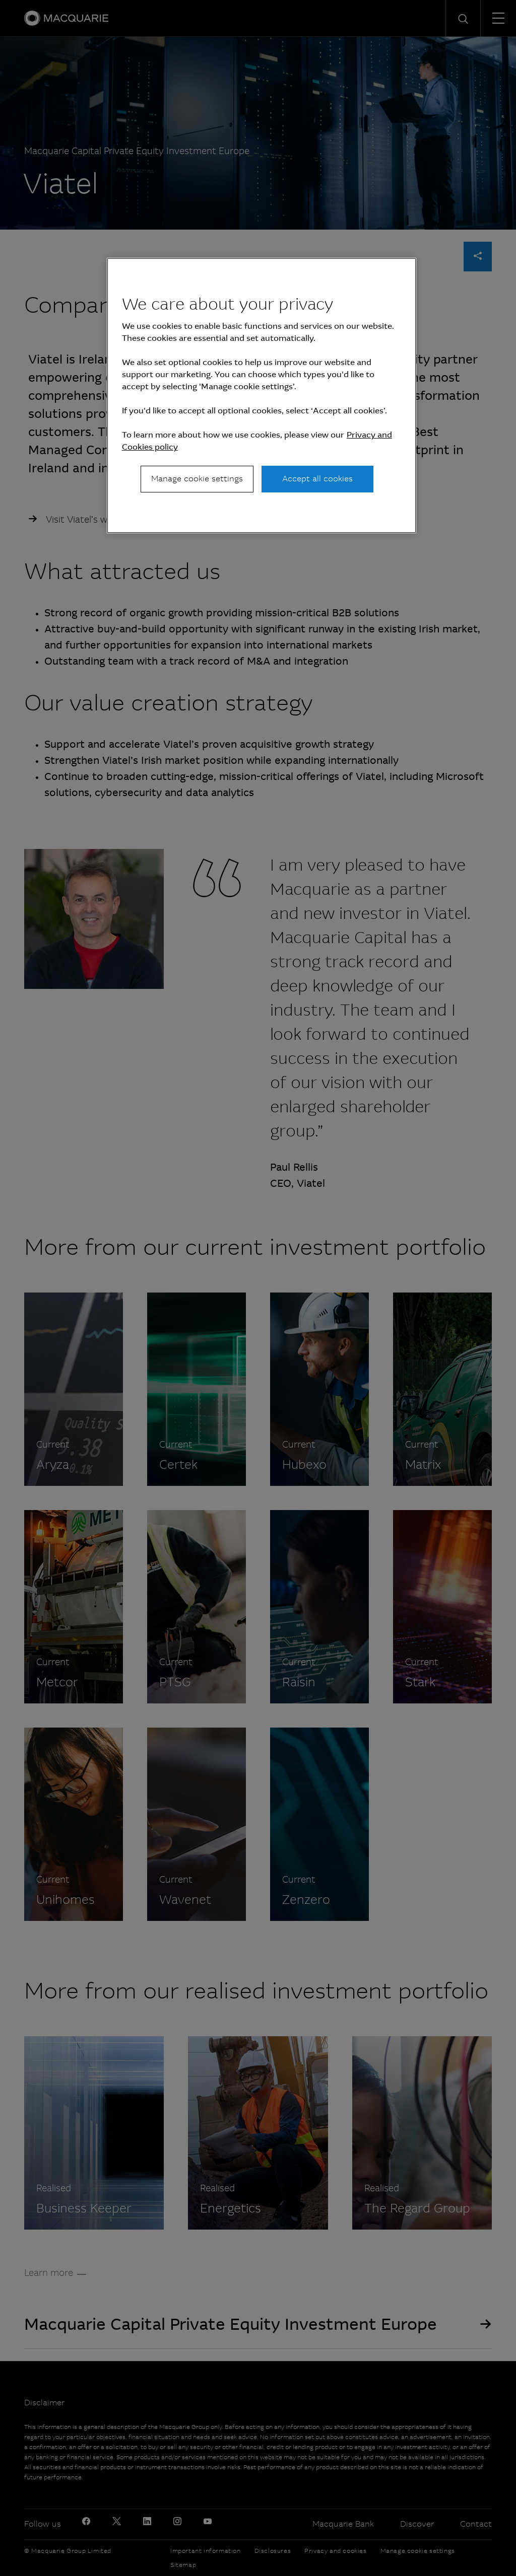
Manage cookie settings (197, 479)
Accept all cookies (317, 479)
